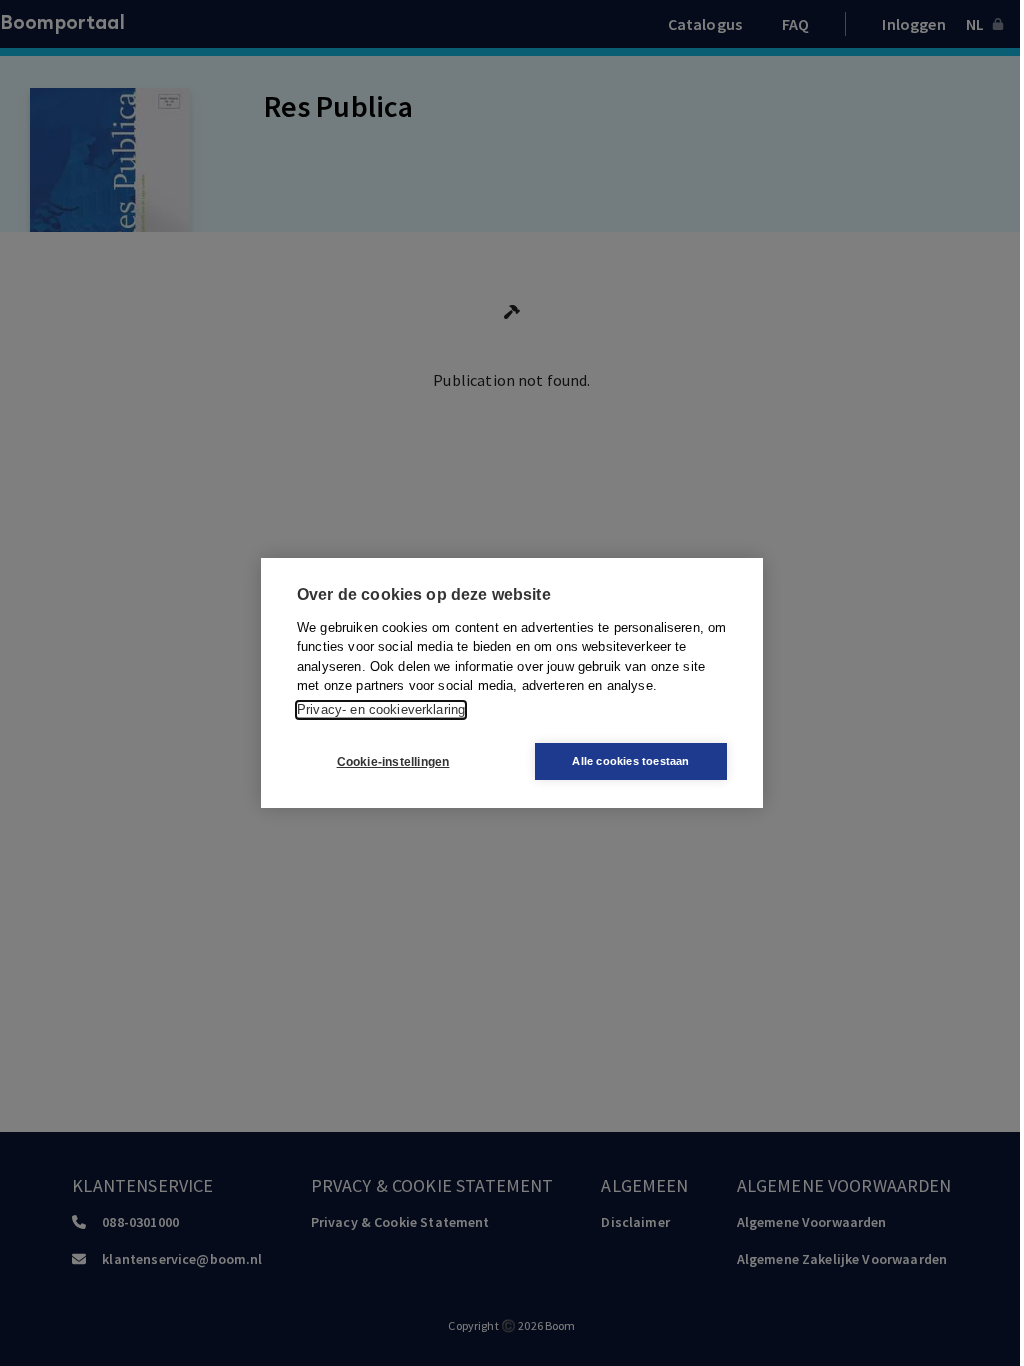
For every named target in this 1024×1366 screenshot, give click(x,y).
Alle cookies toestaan (630, 761)
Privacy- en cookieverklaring (381, 709)
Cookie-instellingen (393, 762)
